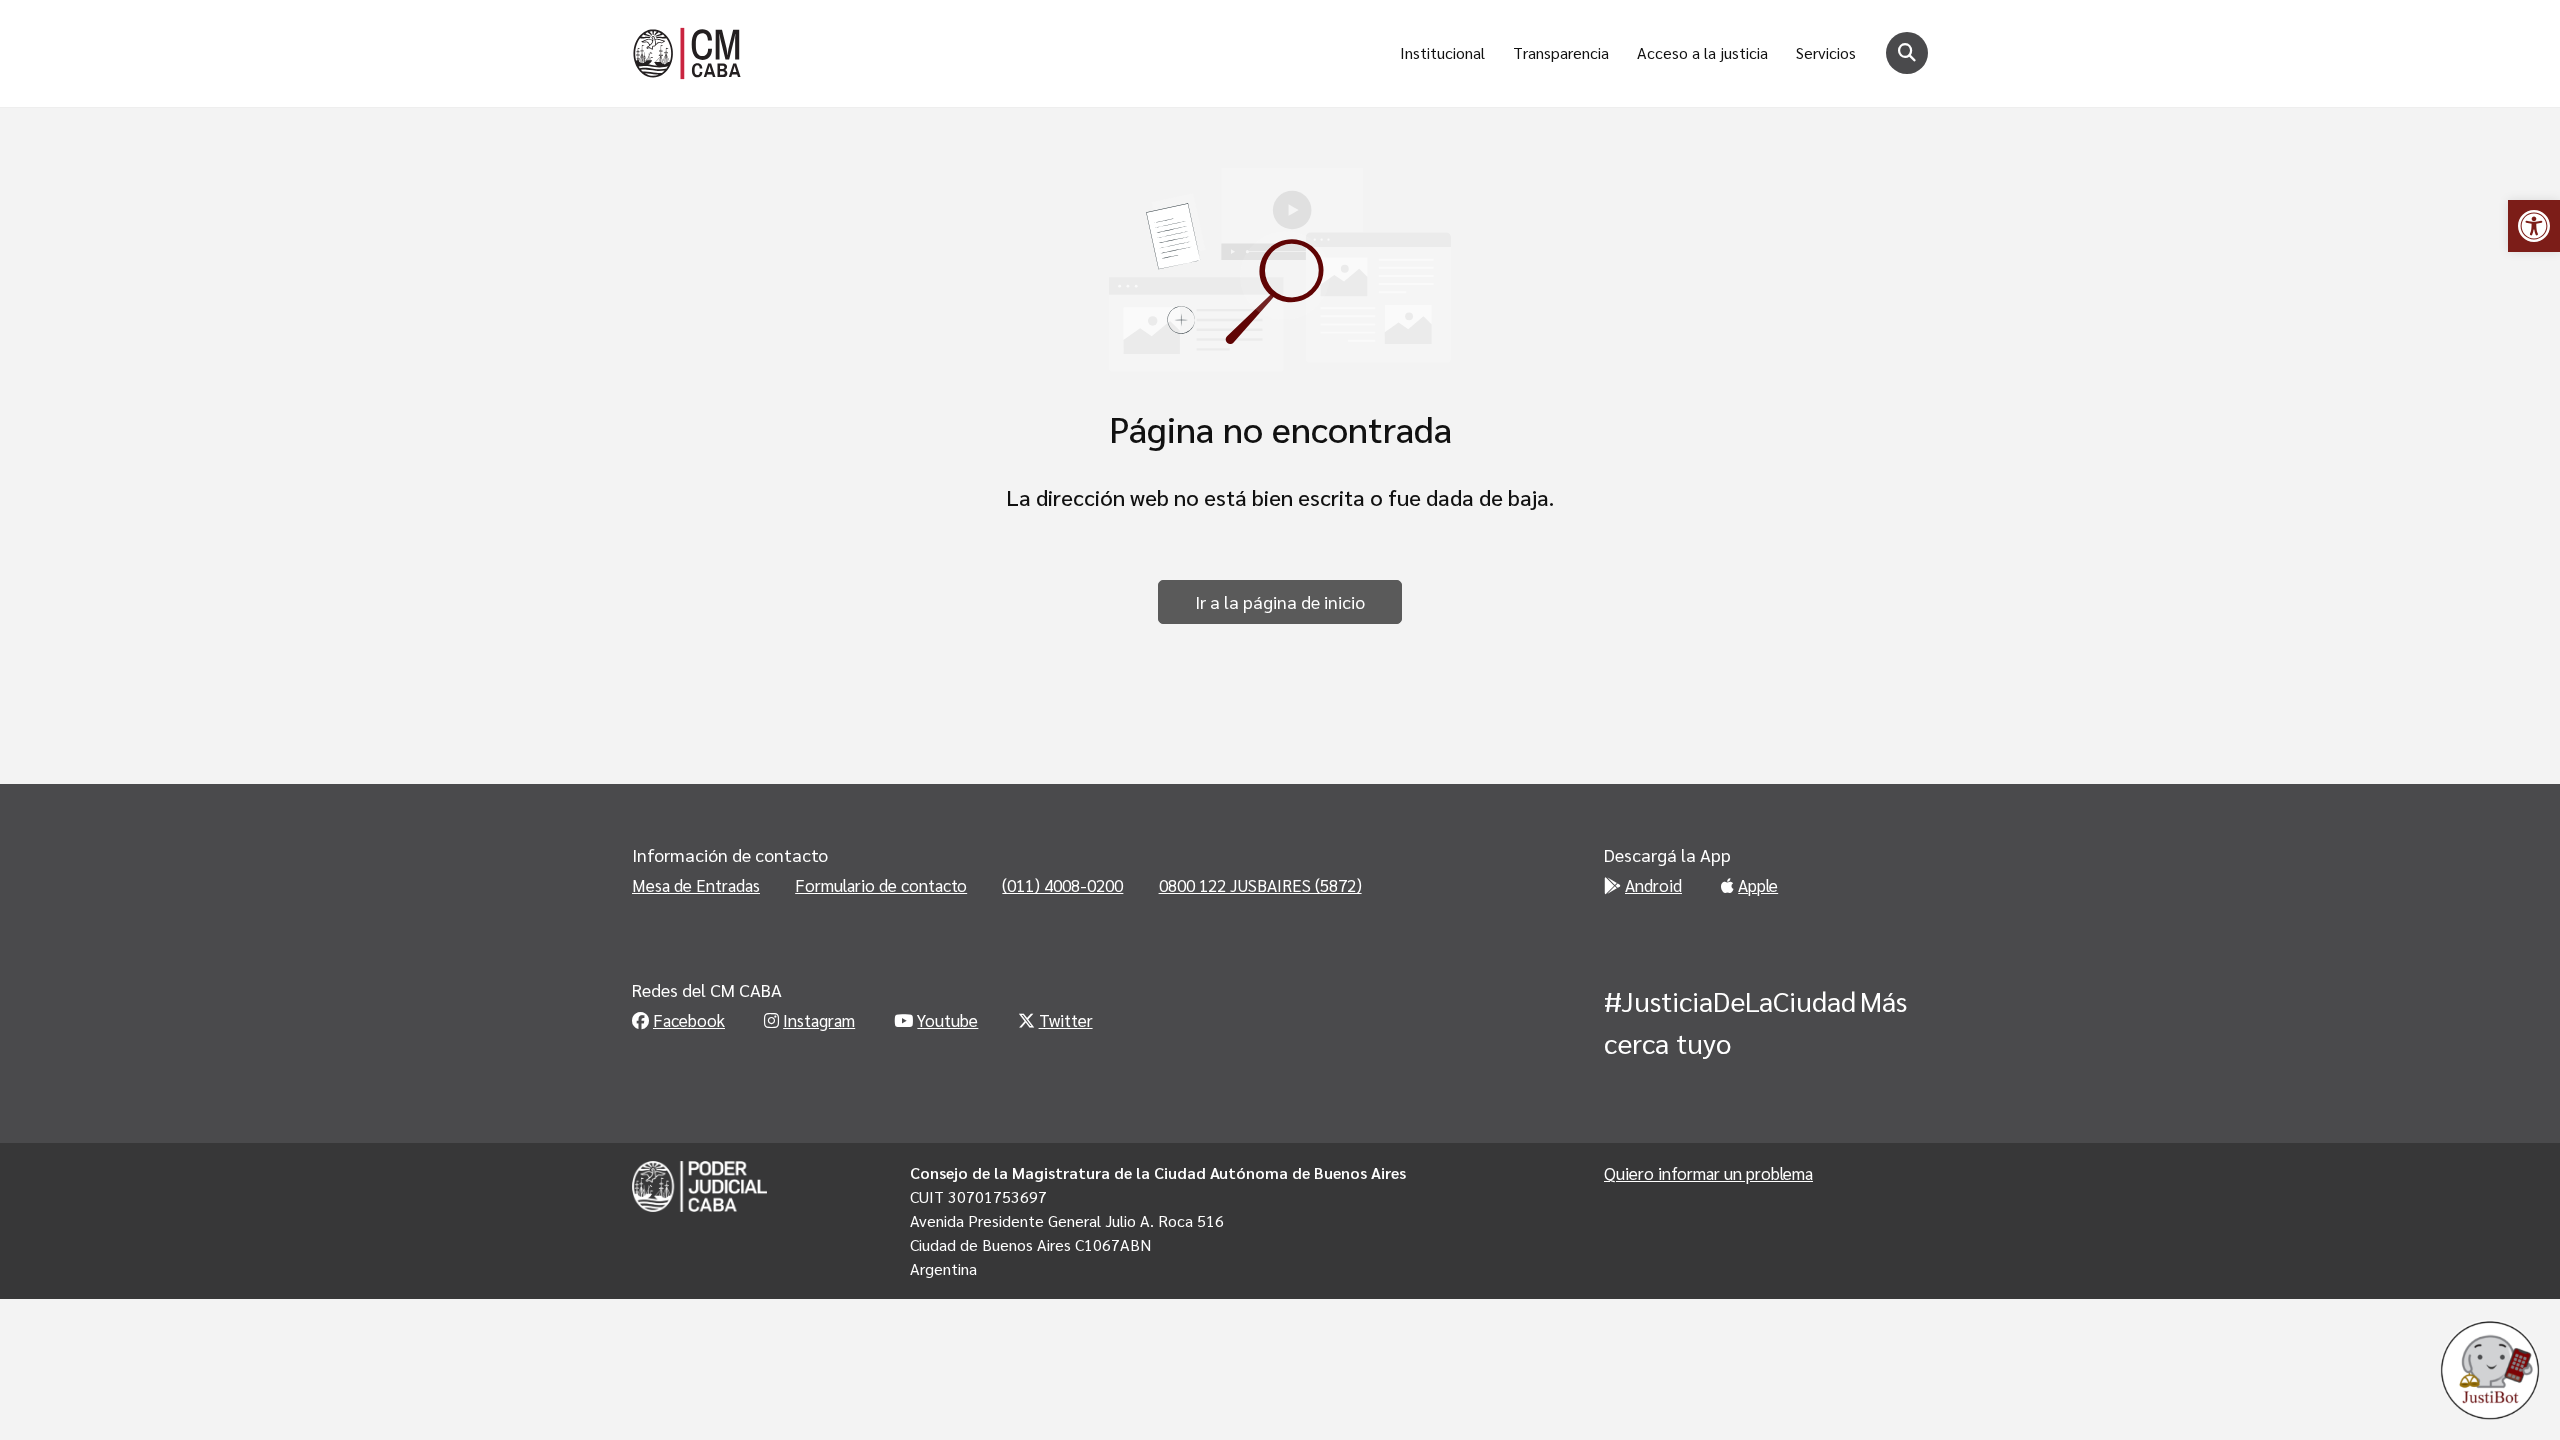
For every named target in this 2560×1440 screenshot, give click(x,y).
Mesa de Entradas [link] (696, 885)
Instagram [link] (819, 1020)
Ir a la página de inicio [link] (1280, 601)
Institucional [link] (1442, 52)
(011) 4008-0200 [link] (1062, 885)
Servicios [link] (1826, 52)
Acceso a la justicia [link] (1702, 52)
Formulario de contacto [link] (881, 885)
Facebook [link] (689, 1020)
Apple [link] (1758, 885)
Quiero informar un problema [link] (1708, 1173)
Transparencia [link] (1561, 52)
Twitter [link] (1066, 1020)
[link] (2534, 226)
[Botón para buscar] (1907, 53)
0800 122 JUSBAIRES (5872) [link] (1260, 885)
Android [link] (1653, 885)
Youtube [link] (947, 1020)
